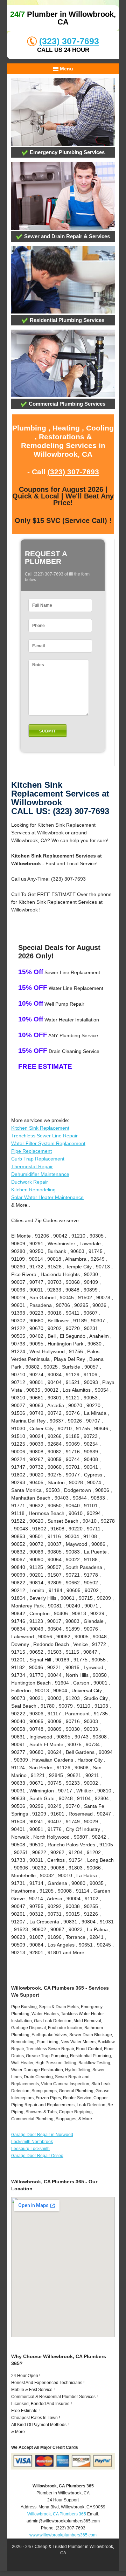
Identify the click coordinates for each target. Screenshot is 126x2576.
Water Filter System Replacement (48, 1143)
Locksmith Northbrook (32, 2142)
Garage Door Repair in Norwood (42, 2135)
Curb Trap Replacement (38, 1159)
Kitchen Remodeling (33, 1190)
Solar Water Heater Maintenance (47, 1197)
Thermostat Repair (32, 1166)
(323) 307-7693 (69, 41)
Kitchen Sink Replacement (40, 1128)
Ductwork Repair (30, 1182)
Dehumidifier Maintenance (40, 1174)
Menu (66, 69)
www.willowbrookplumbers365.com (63, 2535)
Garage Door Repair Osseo (37, 2156)
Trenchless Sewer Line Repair (44, 1136)
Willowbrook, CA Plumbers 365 (57, 2514)
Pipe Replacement (31, 1151)
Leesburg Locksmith (30, 2149)
